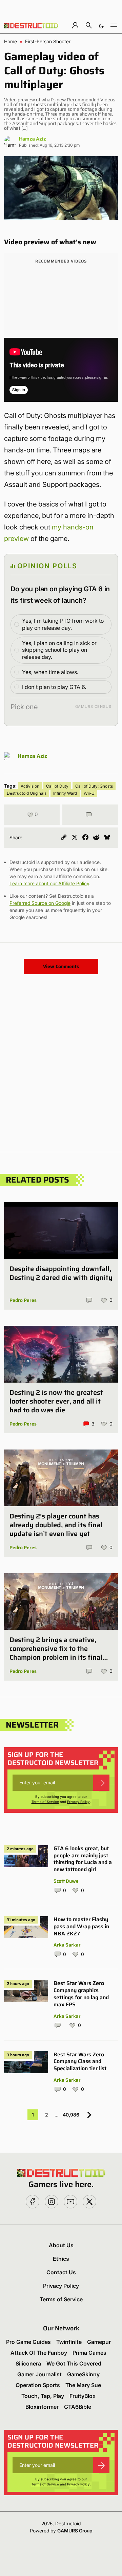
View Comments (61, 966)
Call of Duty (57, 786)
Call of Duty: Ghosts (94, 786)
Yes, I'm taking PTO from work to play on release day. (63, 624)
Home (11, 42)
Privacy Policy (78, 1802)
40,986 (71, 2115)
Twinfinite (69, 2342)
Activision (30, 786)
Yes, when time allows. (50, 672)
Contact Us (61, 2272)
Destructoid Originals (27, 793)
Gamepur (99, 2342)
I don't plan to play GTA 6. (54, 687)
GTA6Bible (78, 2407)
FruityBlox (83, 2396)
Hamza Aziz (33, 139)
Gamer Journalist (39, 2374)
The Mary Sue (83, 2385)
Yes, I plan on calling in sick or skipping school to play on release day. (59, 650)
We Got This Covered (74, 2363)
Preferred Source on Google (40, 903)
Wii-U (89, 793)
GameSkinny (83, 2374)
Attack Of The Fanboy (39, 2353)
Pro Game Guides (28, 2342)
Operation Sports (38, 2385)
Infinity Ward (65, 793)
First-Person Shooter (48, 42)
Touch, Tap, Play (43, 2396)
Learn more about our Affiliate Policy (49, 883)
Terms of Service (45, 1802)
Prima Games (89, 2353)
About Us (61, 2245)
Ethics (61, 2259)
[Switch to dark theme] (101, 25)
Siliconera (28, 2363)
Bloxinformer (42, 2407)
